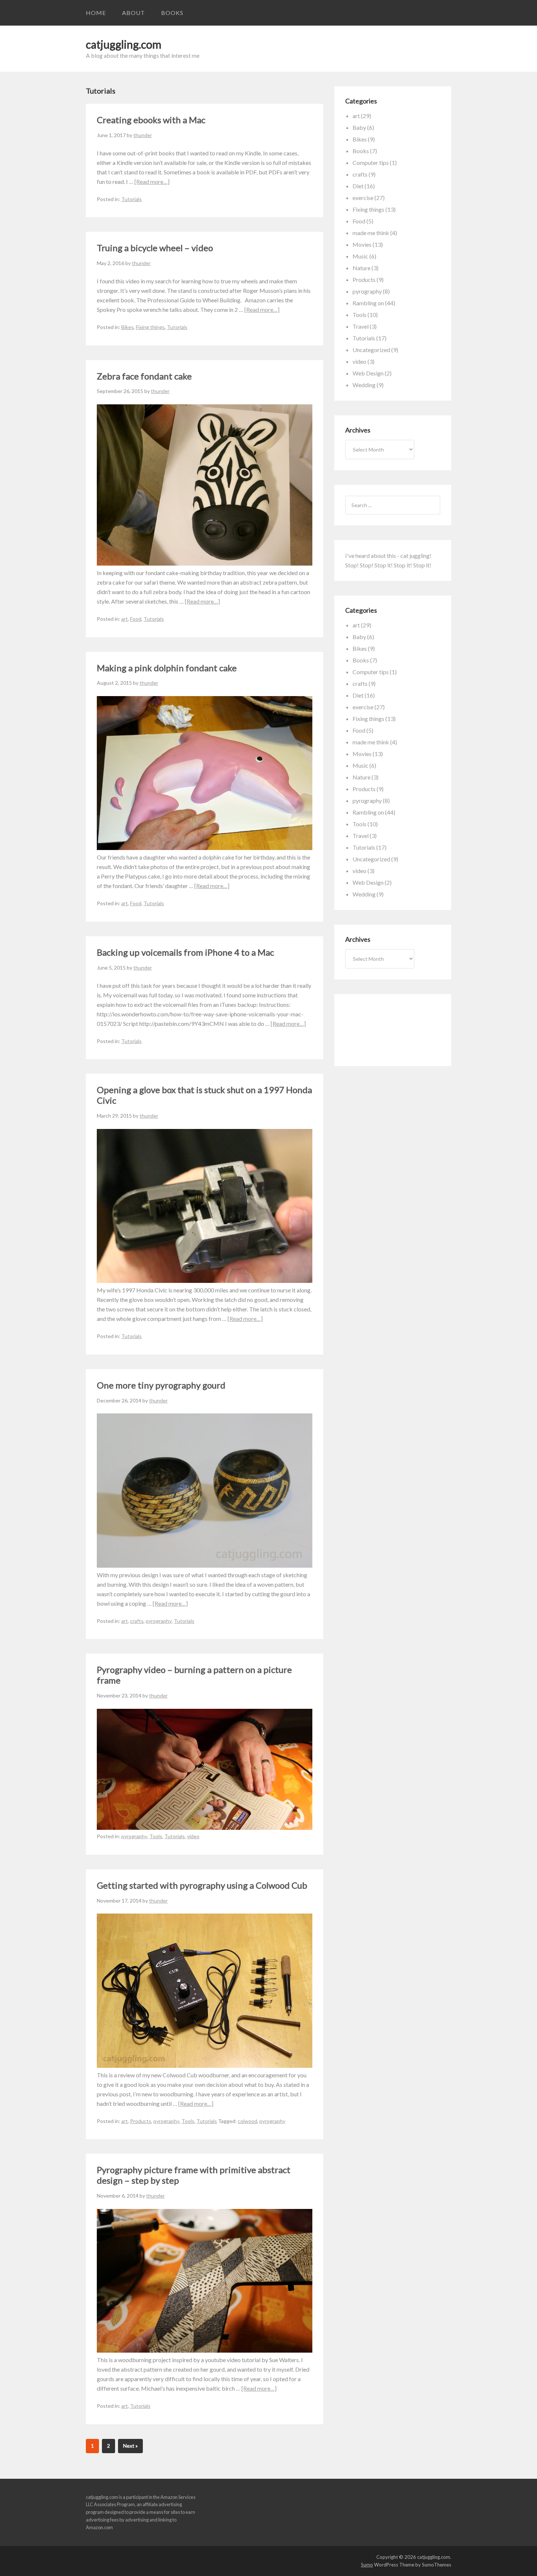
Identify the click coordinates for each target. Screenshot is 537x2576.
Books (172, 13)
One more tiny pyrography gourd (161, 1385)
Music (360, 256)
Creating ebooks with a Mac (151, 120)
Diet (358, 186)
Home (96, 13)
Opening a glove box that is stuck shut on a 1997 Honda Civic (204, 1095)
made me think (371, 233)
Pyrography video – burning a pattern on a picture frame (194, 1675)
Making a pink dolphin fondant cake (167, 668)
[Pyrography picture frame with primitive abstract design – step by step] (205, 2350)
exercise (363, 198)
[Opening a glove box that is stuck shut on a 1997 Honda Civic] (205, 1281)
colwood (247, 2121)
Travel (361, 326)
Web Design (368, 373)
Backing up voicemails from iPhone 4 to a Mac (185, 952)
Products (141, 2121)
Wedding (364, 385)
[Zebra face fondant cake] (205, 563)
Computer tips (371, 163)
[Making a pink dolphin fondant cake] (205, 848)
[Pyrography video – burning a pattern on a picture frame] (205, 1827)
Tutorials (132, 199)
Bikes (127, 327)
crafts (137, 1621)
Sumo (367, 2565)
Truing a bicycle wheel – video (155, 248)
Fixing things (150, 327)
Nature (361, 268)
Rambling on (368, 303)
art (125, 619)
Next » (130, 2446)
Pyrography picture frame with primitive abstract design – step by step (194, 2175)
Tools (156, 1836)
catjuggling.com (124, 44)
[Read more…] (152, 182)
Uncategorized (371, 350)
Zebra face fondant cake (144, 376)
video (193, 1836)
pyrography (159, 1621)
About (134, 13)
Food (136, 619)
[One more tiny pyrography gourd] (205, 1565)
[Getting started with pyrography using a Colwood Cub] (205, 2065)
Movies (362, 244)
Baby (359, 127)
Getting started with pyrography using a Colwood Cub (202, 1885)
